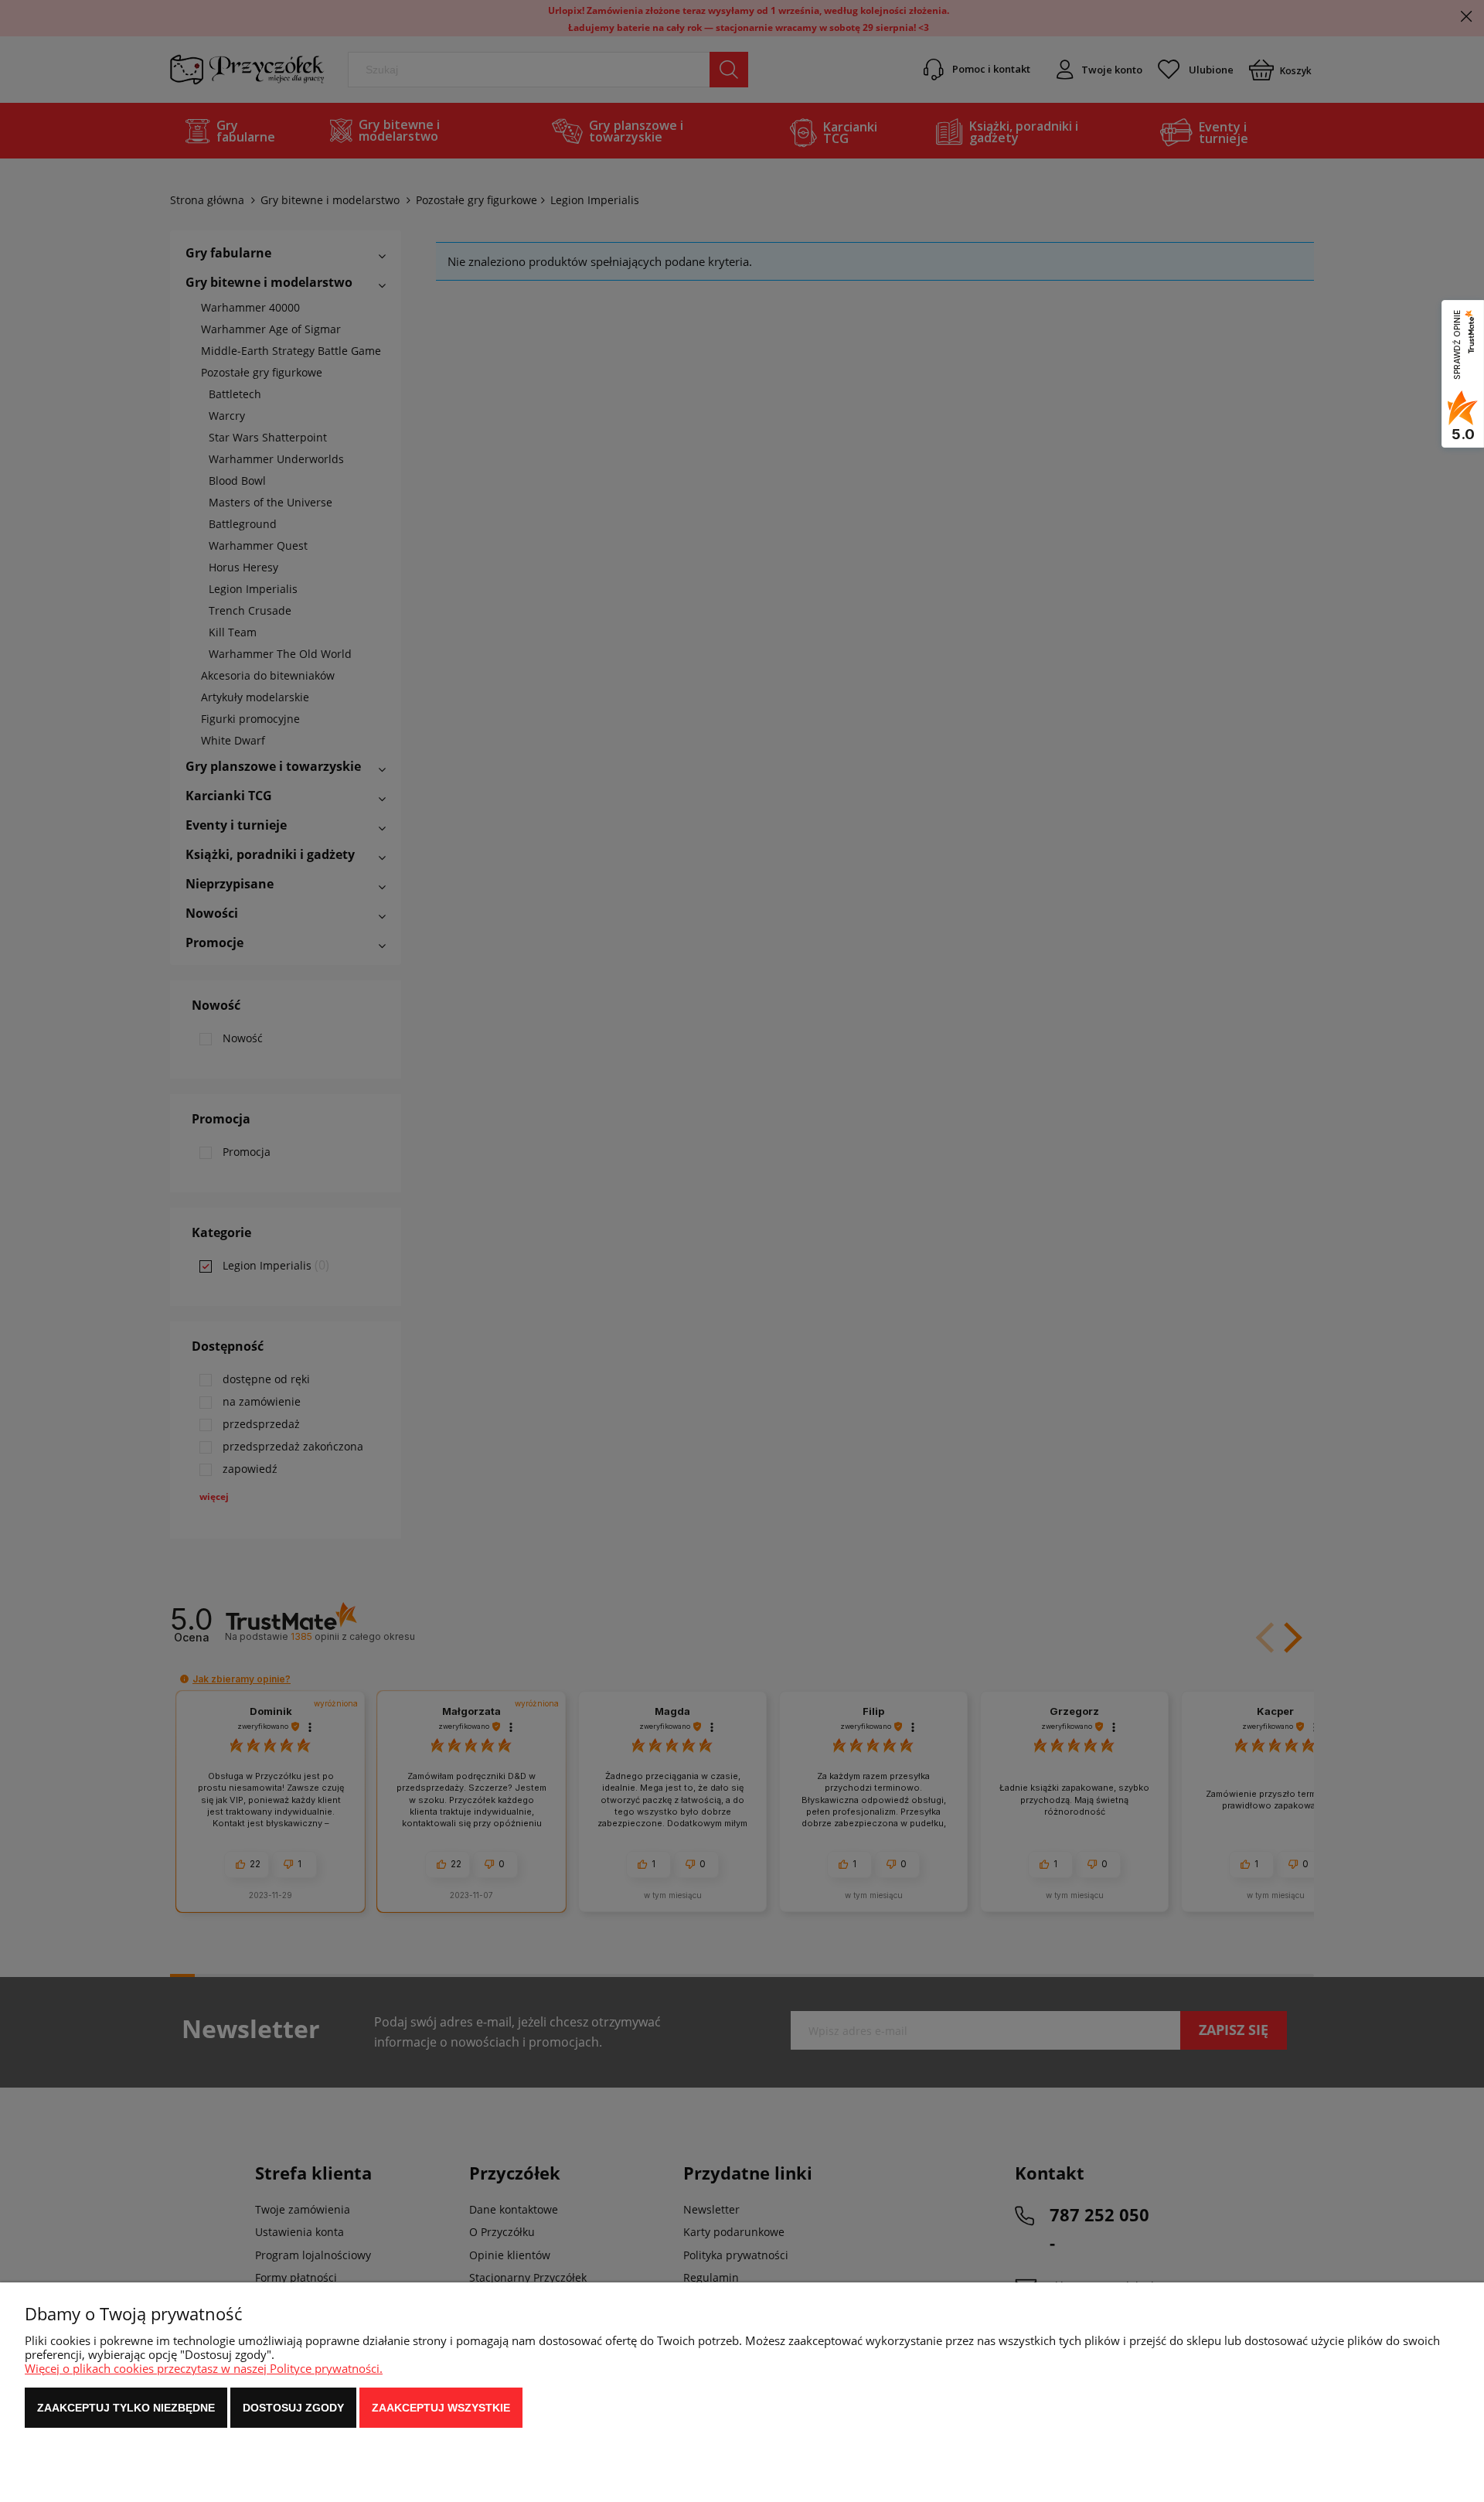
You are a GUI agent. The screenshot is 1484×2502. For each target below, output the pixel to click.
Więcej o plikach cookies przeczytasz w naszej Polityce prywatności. (204, 2368)
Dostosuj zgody (293, 2408)
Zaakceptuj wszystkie (441, 2408)
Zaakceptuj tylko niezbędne (126, 2408)
